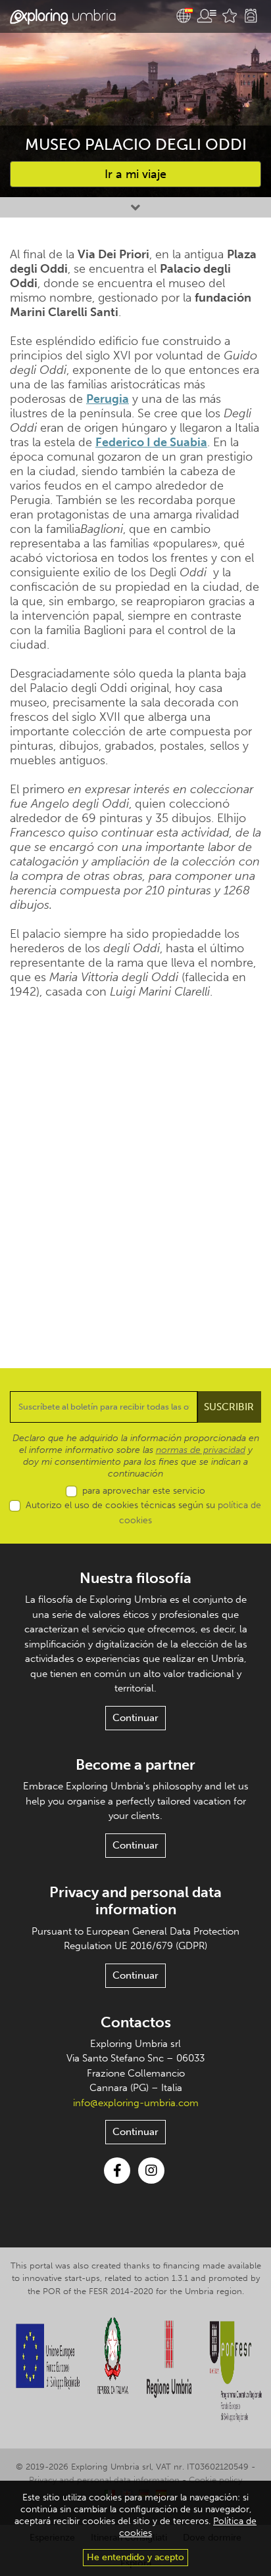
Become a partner (135, 1765)
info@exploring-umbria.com (136, 2103)
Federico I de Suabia (151, 442)
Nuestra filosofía (135, 1578)
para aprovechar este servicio (144, 1491)
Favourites (230, 16)
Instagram (151, 2171)
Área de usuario (207, 16)
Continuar (135, 1718)
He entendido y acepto (135, 2557)
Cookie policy (215, 2480)
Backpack (251, 16)
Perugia (108, 399)
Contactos (136, 2022)
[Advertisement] (135, 1174)
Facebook (117, 2171)
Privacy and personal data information (135, 1901)
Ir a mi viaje (135, 174)
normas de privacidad (201, 1450)
